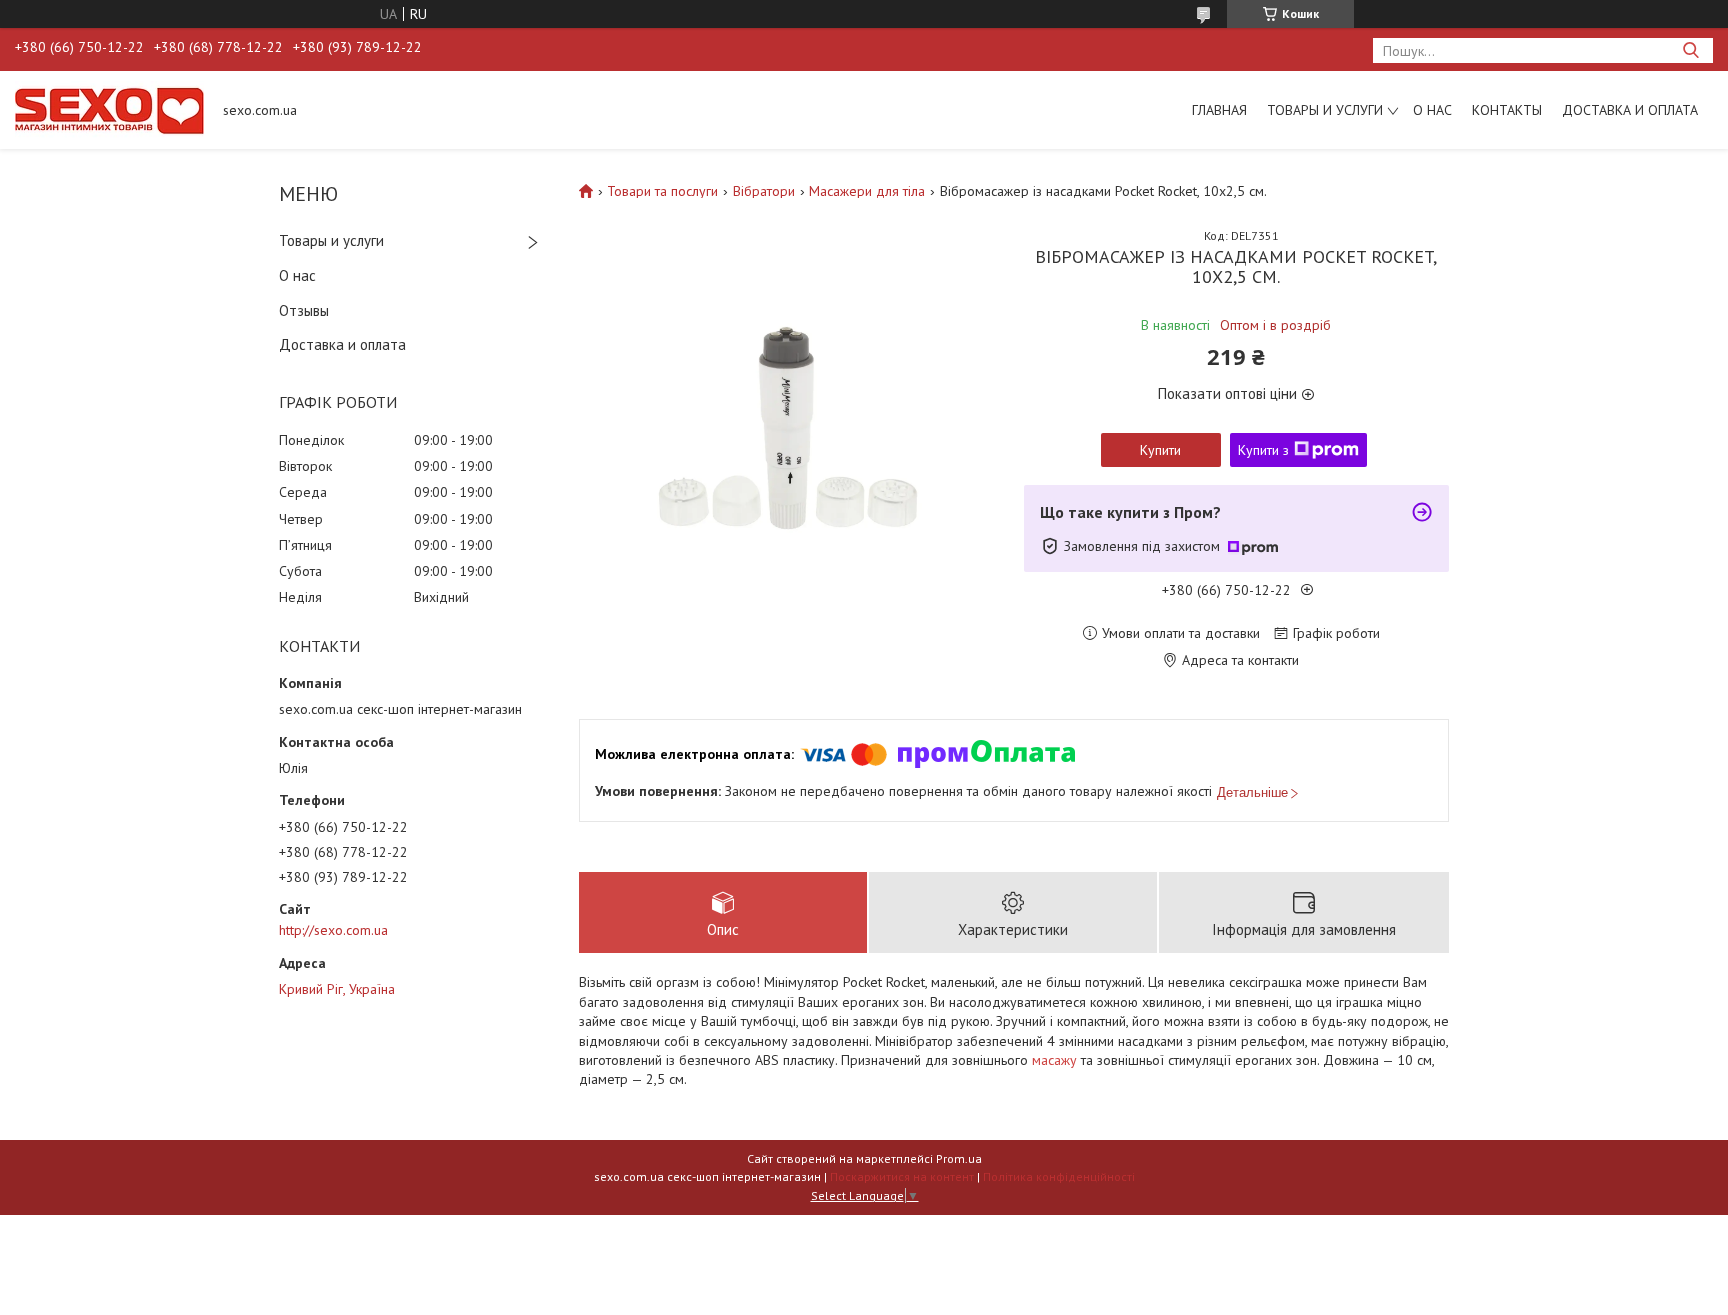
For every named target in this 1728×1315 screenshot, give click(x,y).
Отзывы (304, 310)
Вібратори (764, 191)
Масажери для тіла (867, 191)
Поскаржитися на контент (902, 1176)
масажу (1054, 1060)
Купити (1160, 450)
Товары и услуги (1325, 110)
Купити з (1263, 450)
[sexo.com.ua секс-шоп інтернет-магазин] (109, 110)
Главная (1219, 110)
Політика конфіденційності (1059, 1176)
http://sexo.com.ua (333, 930)
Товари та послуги (662, 191)
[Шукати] (1690, 50)
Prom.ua (959, 1158)
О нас (1432, 110)
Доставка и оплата (1630, 110)
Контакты (1507, 110)
